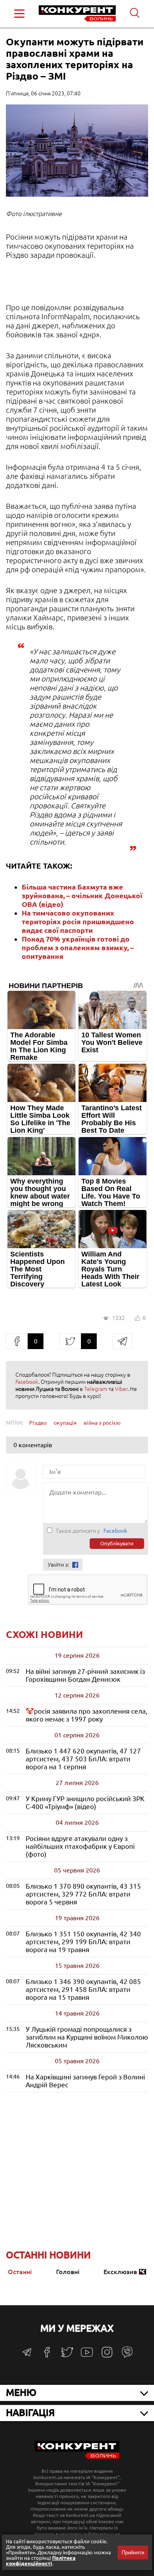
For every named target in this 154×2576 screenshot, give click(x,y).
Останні (20, 2272)
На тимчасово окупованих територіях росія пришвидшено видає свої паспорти (78, 921)
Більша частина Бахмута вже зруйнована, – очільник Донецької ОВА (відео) (82, 895)
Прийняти (133, 2553)
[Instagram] (107, 2356)
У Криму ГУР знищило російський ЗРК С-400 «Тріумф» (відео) (85, 1803)
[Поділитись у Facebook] (17, 1341)
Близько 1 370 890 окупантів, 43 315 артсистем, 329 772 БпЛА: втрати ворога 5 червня (83, 1894)
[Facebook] (47, 2355)
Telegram (96, 1389)
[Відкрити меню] (19, 14)
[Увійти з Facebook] (75, 1565)
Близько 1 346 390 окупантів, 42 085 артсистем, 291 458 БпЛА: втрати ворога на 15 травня (83, 1989)
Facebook (27, 1382)
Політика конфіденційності (41, 2561)
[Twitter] (67, 2356)
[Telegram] (27, 2355)
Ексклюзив (120, 2272)
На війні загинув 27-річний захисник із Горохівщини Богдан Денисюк (85, 1675)
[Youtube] (87, 2356)
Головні (68, 2272)
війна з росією (102, 1423)
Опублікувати (117, 1544)
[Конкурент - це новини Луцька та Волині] (77, 2457)
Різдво (38, 1423)
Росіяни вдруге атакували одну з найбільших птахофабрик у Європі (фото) (80, 1846)
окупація (65, 1423)
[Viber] (127, 2356)
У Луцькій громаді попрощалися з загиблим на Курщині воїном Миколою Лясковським (87, 2037)
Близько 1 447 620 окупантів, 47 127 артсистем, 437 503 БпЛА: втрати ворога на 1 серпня (83, 1759)
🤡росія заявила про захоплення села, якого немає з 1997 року (86, 1715)
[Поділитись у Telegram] (122, 1341)
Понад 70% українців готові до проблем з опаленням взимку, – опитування (78, 947)
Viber (121, 1389)
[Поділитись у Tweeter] (70, 1341)
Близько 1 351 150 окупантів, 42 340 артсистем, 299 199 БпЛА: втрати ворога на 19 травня (83, 1942)
